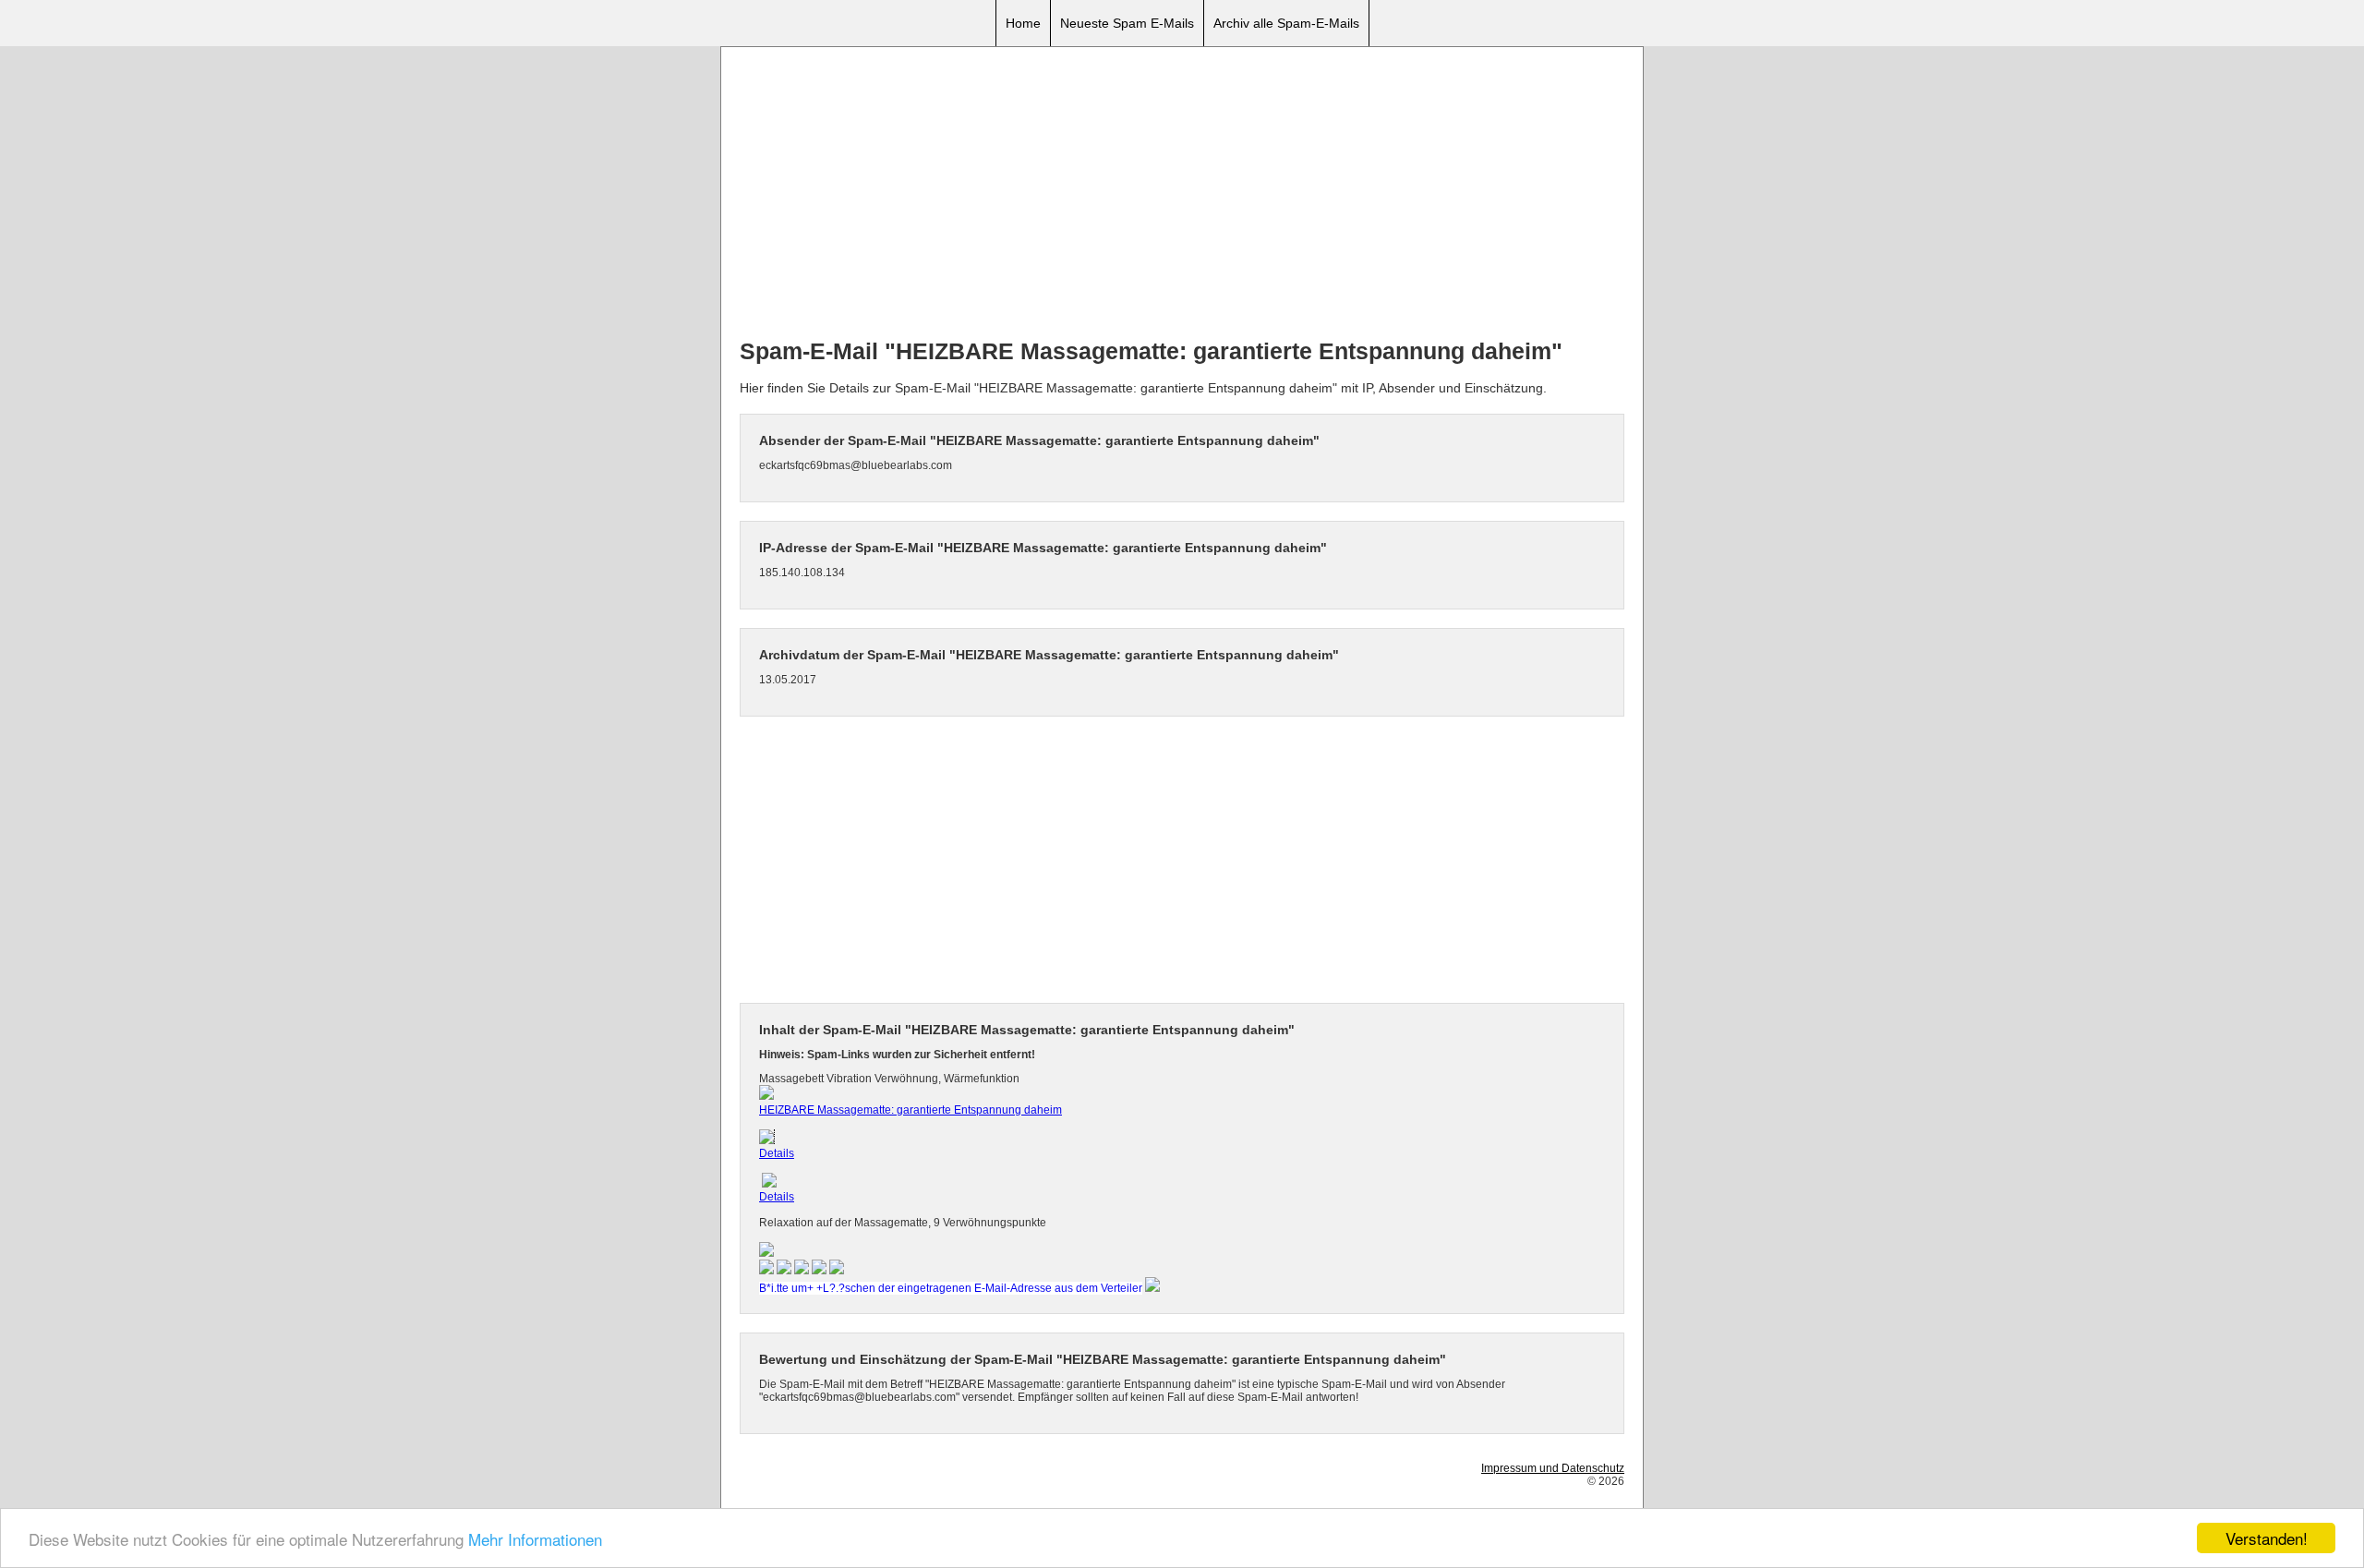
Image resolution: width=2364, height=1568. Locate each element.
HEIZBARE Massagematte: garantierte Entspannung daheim (911, 1110)
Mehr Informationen (535, 1539)
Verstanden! (2267, 1538)
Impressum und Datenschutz (1553, 1468)
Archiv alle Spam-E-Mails (1286, 23)
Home (1023, 23)
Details (777, 1153)
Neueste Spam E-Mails (1127, 23)
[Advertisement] (1182, 195)
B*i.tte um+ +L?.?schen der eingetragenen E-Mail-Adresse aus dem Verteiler (951, 1288)
